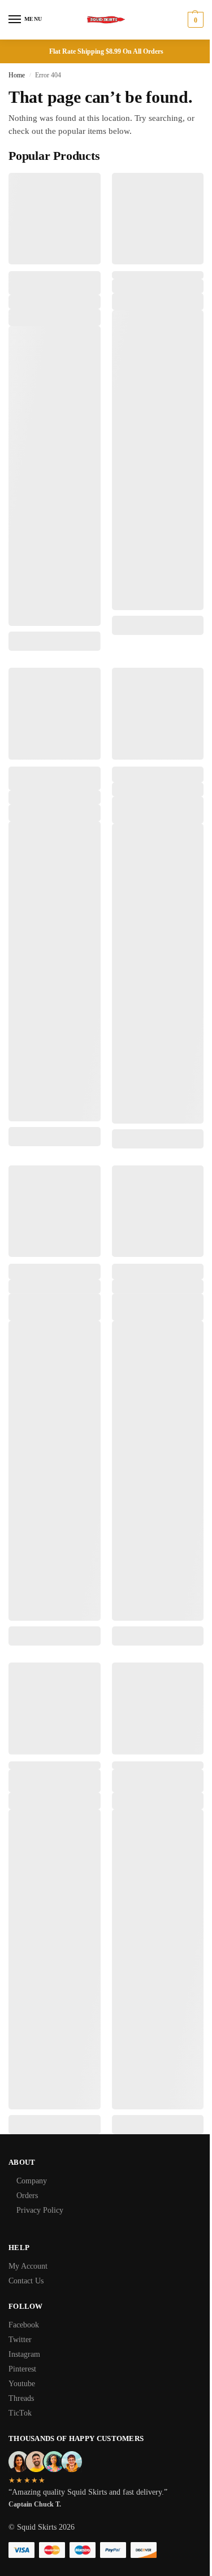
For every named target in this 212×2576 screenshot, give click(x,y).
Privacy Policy (40, 2210)
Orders (27, 2196)
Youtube (22, 2384)
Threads (21, 2398)
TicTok (20, 2413)
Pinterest (22, 2369)
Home (17, 75)
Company (32, 2181)
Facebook (24, 2325)
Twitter (20, 2340)
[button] (194, 20)
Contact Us (26, 2281)
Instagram (24, 2354)
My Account (28, 2266)
